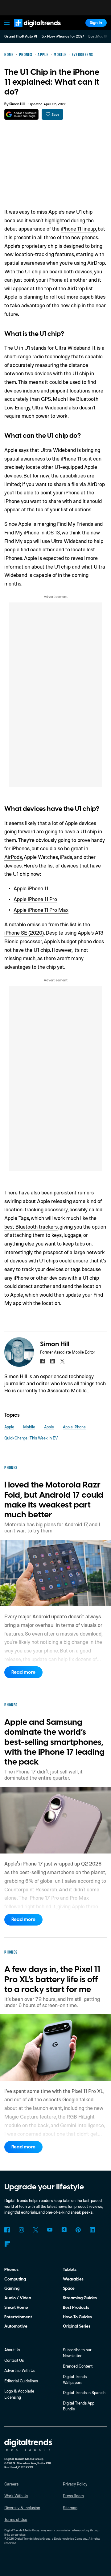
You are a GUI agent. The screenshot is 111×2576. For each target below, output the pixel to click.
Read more (23, 1672)
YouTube (50, 2230)
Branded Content (78, 2366)
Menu (7, 23)
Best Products (76, 2307)
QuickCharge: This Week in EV (31, 1438)
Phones (11, 2270)
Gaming (12, 2288)
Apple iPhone (74, 1427)
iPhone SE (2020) (24, 933)
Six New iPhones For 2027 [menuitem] (63, 36)
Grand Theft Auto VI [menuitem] (21, 36)
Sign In (96, 23)
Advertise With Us (20, 2370)
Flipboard (7, 2244)
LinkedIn (92, 2230)
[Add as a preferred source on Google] (21, 114)
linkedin (52, 1361)
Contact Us (14, 2360)
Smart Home (16, 2307)
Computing (15, 2279)
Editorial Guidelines (21, 2381)
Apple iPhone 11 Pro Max (41, 910)
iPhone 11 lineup (78, 229)
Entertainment (18, 2317)
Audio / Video (18, 2298)
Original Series (77, 2326)
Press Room (73, 2496)
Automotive (16, 2326)
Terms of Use (16, 2519)
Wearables (73, 2279)
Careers (11, 2484)
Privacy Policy (75, 2484)
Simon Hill (17, 104)
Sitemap (70, 2508)
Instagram (21, 2230)
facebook (42, 1361)
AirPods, (13, 857)
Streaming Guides (80, 2298)
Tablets (70, 2270)
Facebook (7, 2230)
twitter (62, 1361)
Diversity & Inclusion (22, 2508)
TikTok (64, 2230)
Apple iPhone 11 (31, 888)
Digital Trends (31, 29)
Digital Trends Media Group (33, 2538)
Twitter (36, 2230)
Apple (9, 1427)
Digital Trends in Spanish (84, 2393)
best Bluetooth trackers (31, 1227)
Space (69, 2288)
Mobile (29, 1427)
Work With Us (16, 2496)
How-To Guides (77, 2317)
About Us (12, 2350)
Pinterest (78, 2230)
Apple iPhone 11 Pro (35, 899)
